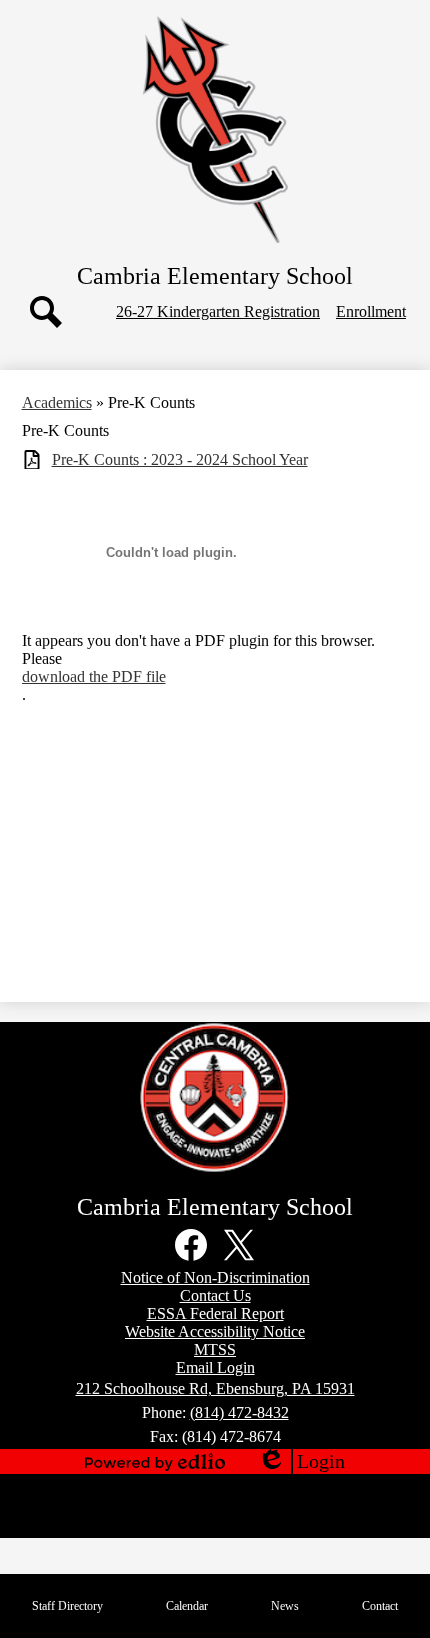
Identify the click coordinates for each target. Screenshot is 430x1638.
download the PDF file (94, 676)
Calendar (187, 1606)
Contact (380, 1606)
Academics (57, 402)
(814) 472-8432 (239, 1412)
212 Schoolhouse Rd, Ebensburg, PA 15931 (215, 1388)
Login (301, 1462)
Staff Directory (67, 1606)
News (285, 1606)
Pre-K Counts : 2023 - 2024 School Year (180, 459)
